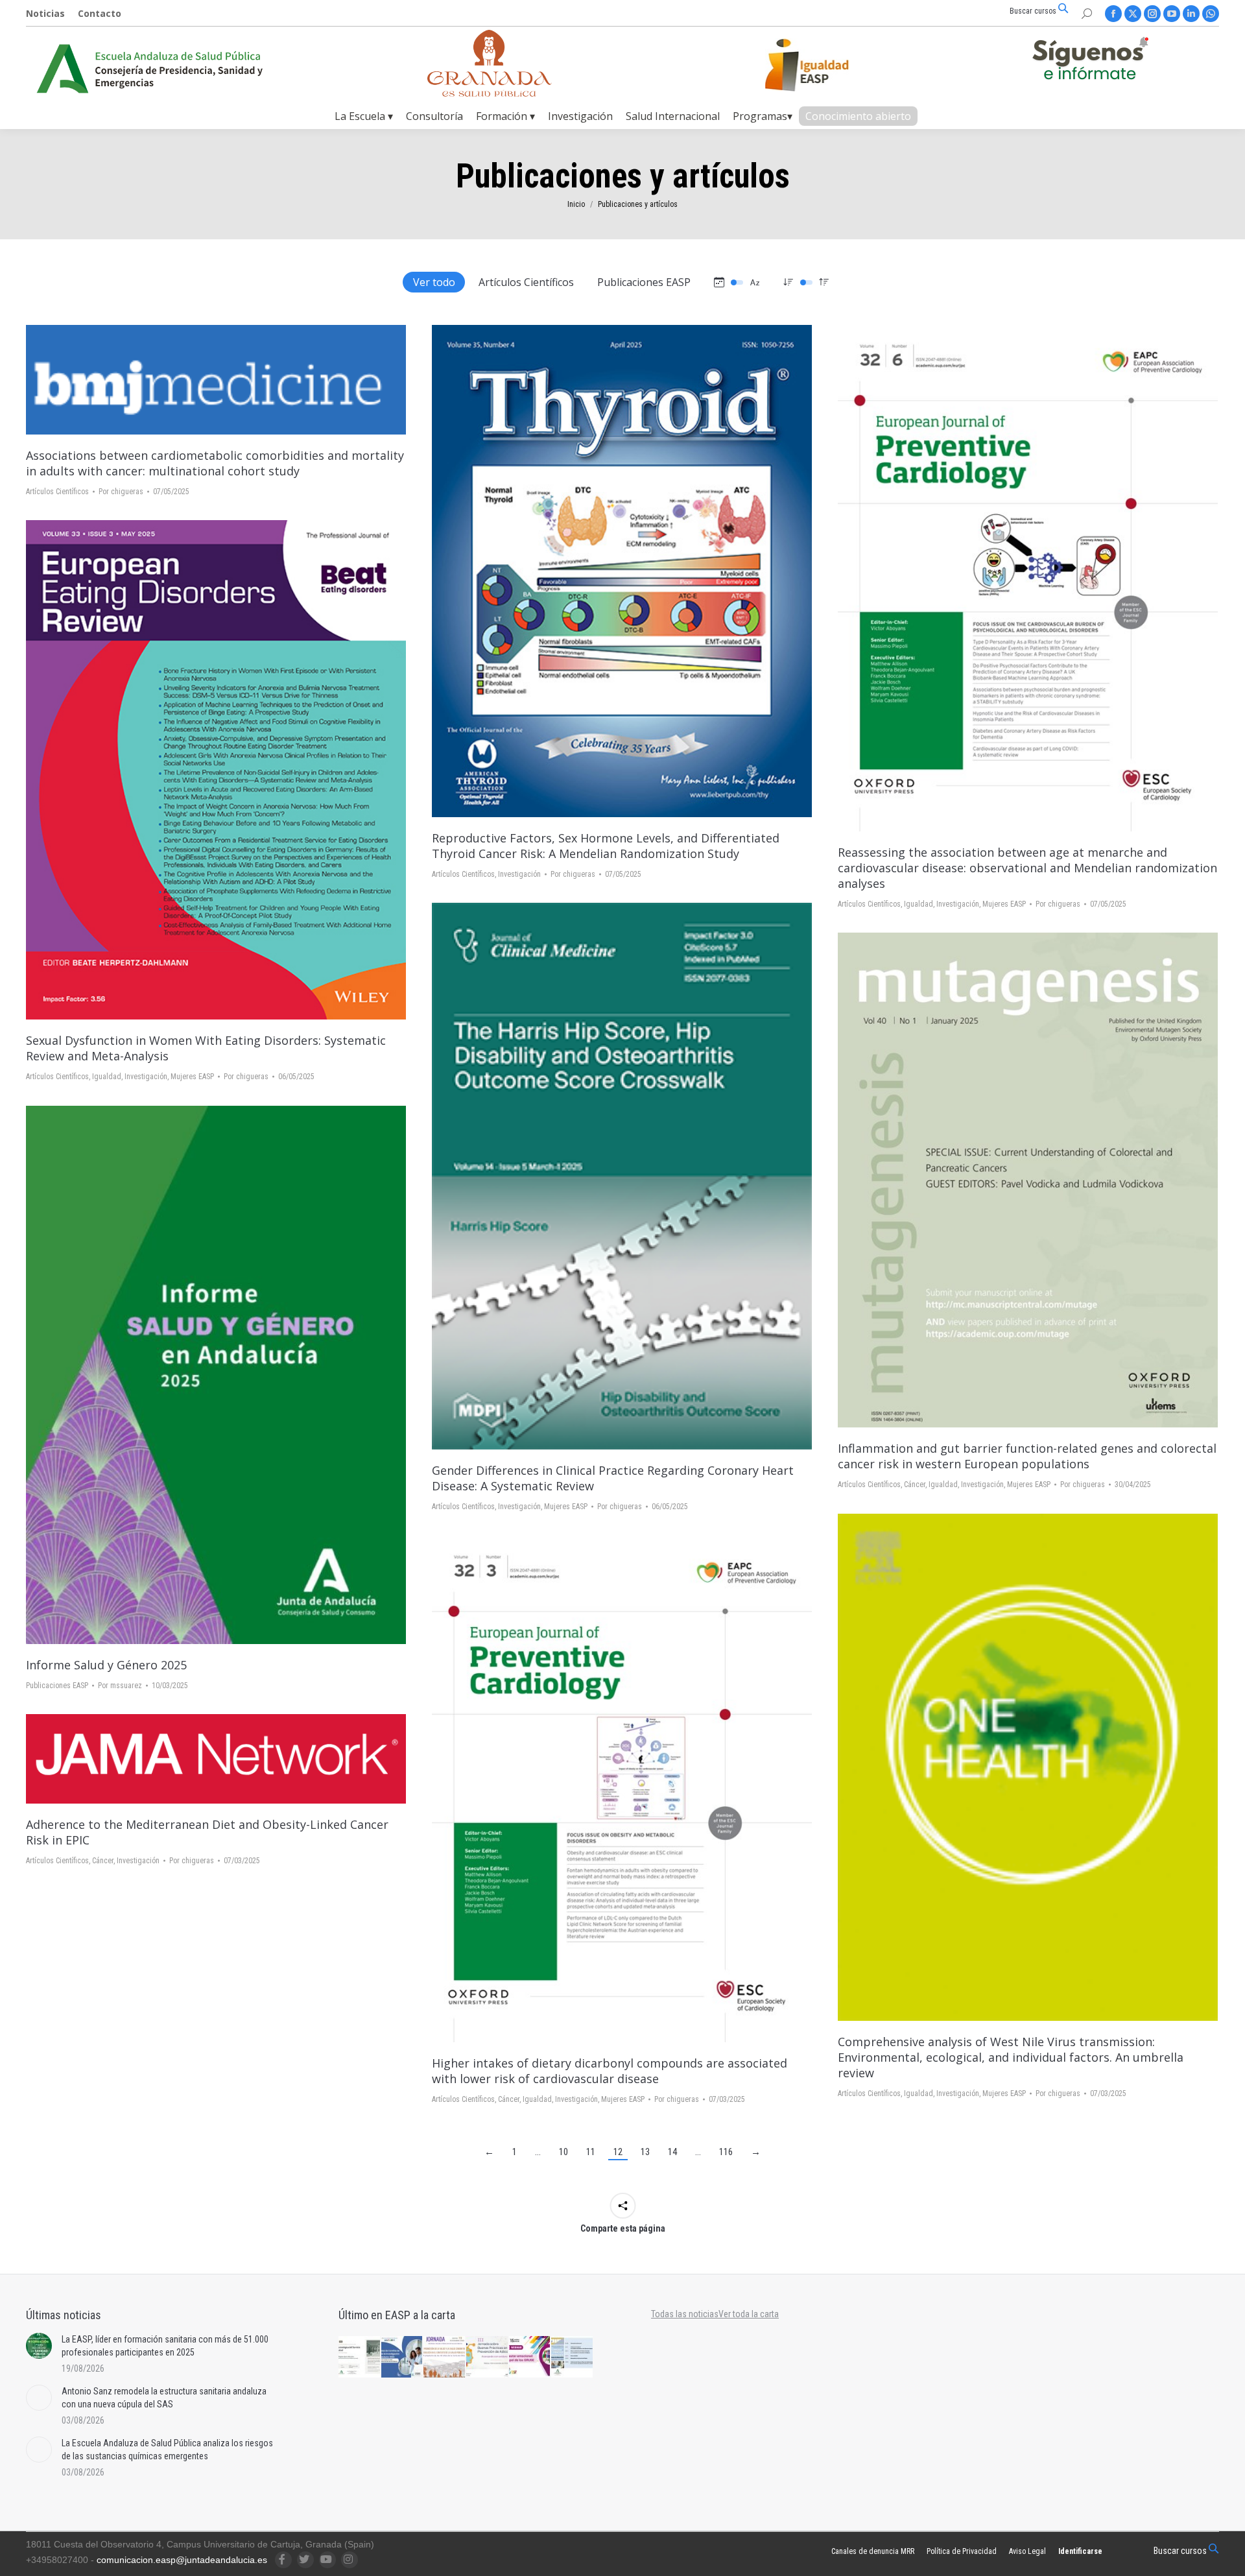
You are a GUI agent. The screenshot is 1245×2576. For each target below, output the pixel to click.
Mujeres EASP (1004, 904)
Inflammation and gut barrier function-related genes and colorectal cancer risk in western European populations (1027, 1456)
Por (121, 492)
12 (618, 2152)
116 (726, 2152)
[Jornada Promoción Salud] (445, 2357)
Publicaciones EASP (644, 282)
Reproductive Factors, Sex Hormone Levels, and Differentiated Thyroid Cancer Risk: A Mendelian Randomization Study (606, 846)
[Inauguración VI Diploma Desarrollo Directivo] (360, 2357)
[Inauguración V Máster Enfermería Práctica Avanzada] (573, 2357)
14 (672, 2152)
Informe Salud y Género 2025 (106, 1665)
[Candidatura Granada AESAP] (490, 93)
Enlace (198, 1375)
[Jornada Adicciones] (488, 2357)
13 (645, 2152)
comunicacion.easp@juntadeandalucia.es (182, 2560)
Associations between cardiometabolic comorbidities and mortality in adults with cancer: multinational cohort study (215, 463)
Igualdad (919, 904)
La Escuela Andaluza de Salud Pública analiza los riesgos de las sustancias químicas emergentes (167, 2450)
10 (563, 2152)
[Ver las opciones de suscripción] (1090, 61)
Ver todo (434, 282)
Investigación (519, 874)
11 (591, 2152)
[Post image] (39, 2346)
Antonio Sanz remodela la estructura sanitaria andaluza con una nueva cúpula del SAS (164, 2398)
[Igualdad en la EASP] (827, 65)
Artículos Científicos (526, 282)
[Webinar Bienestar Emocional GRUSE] (530, 2357)
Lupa (216, 380)
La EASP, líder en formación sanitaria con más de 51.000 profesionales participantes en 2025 (165, 2346)
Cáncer (915, 1485)
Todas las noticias (685, 2314)
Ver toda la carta (749, 2314)
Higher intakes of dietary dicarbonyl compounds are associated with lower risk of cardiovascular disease (610, 2071)
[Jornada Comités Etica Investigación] (403, 2357)
